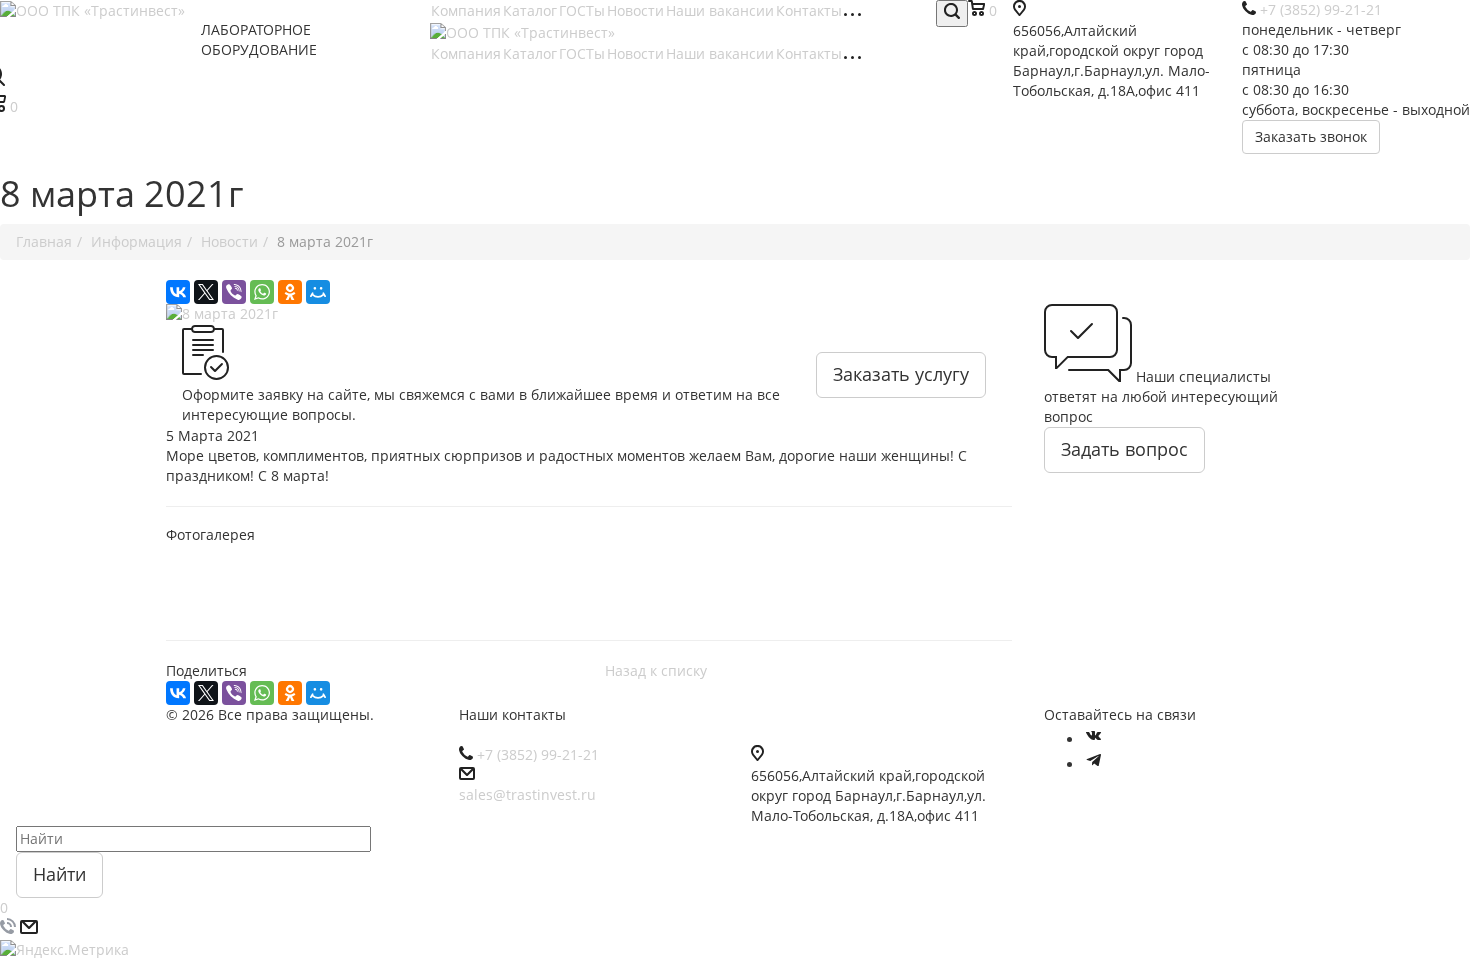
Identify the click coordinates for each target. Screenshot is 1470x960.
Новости (635, 10)
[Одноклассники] (290, 292)
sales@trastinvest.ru (527, 794)
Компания (466, 10)
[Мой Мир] (318, 292)
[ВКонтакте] (178, 292)
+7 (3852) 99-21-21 (538, 754)
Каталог (530, 10)
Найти (59, 874)
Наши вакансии (720, 10)
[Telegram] (1094, 764)
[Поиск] (952, 13)
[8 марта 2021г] (589, 314)
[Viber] (234, 292)
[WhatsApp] (262, 292)
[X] (206, 292)
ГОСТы (582, 10)
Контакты (809, 10)
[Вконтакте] (1094, 739)
